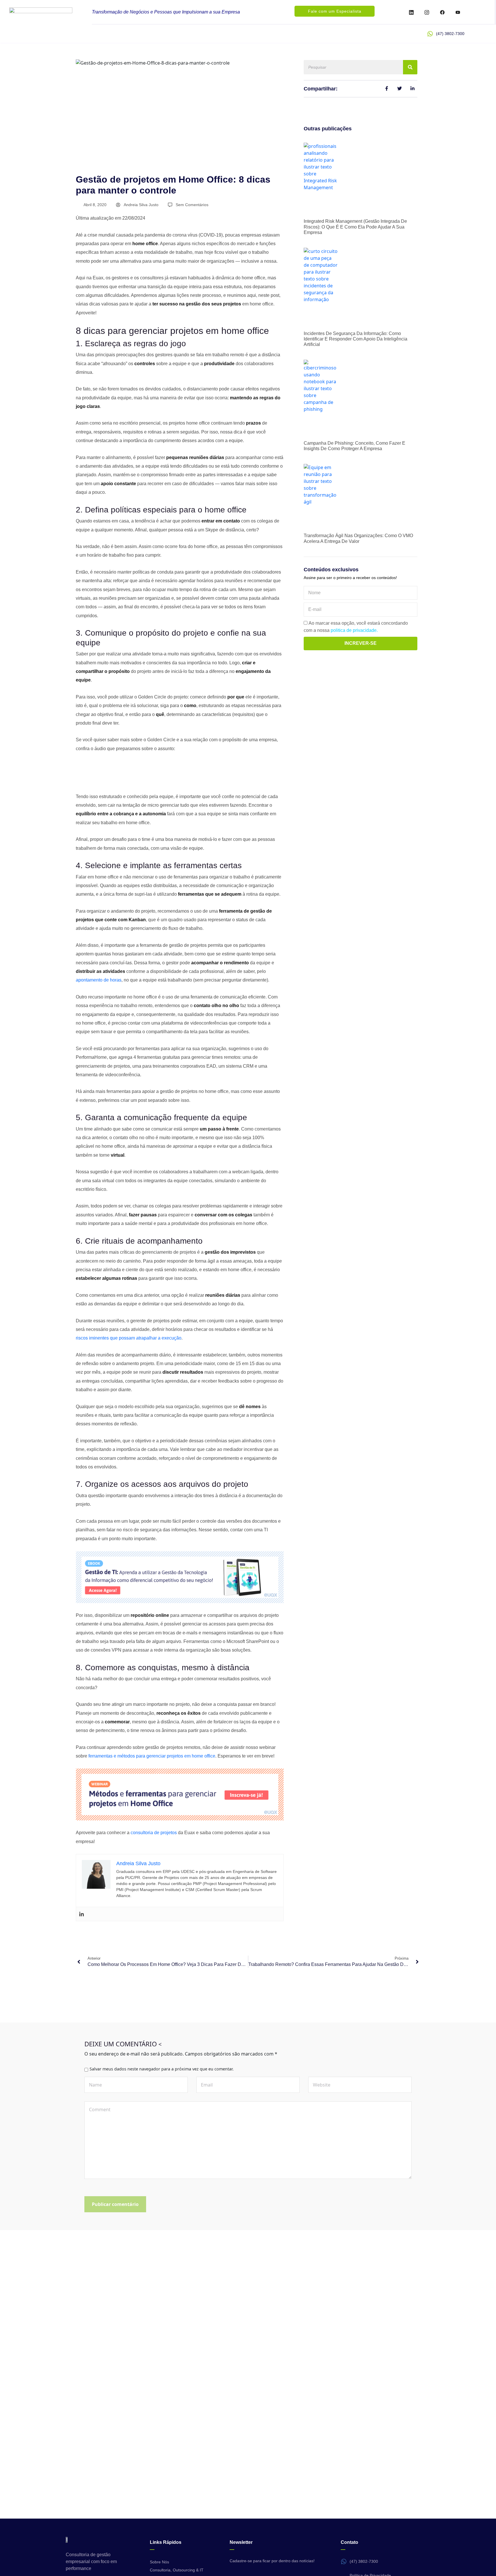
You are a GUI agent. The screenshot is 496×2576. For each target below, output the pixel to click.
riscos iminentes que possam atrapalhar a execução (129, 1338)
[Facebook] (442, 12)
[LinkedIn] (411, 12)
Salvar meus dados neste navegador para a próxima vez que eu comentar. (162, 2069)
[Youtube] (458, 12)
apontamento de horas (99, 980)
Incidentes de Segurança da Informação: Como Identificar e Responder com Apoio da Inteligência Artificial (355, 339)
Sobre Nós (159, 2562)
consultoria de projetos (154, 1833)
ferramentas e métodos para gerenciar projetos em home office (152, 1756)
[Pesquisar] (410, 67)
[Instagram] (427, 12)
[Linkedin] (82, 1914)
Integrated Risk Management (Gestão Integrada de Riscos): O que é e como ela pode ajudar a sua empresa (355, 227)
